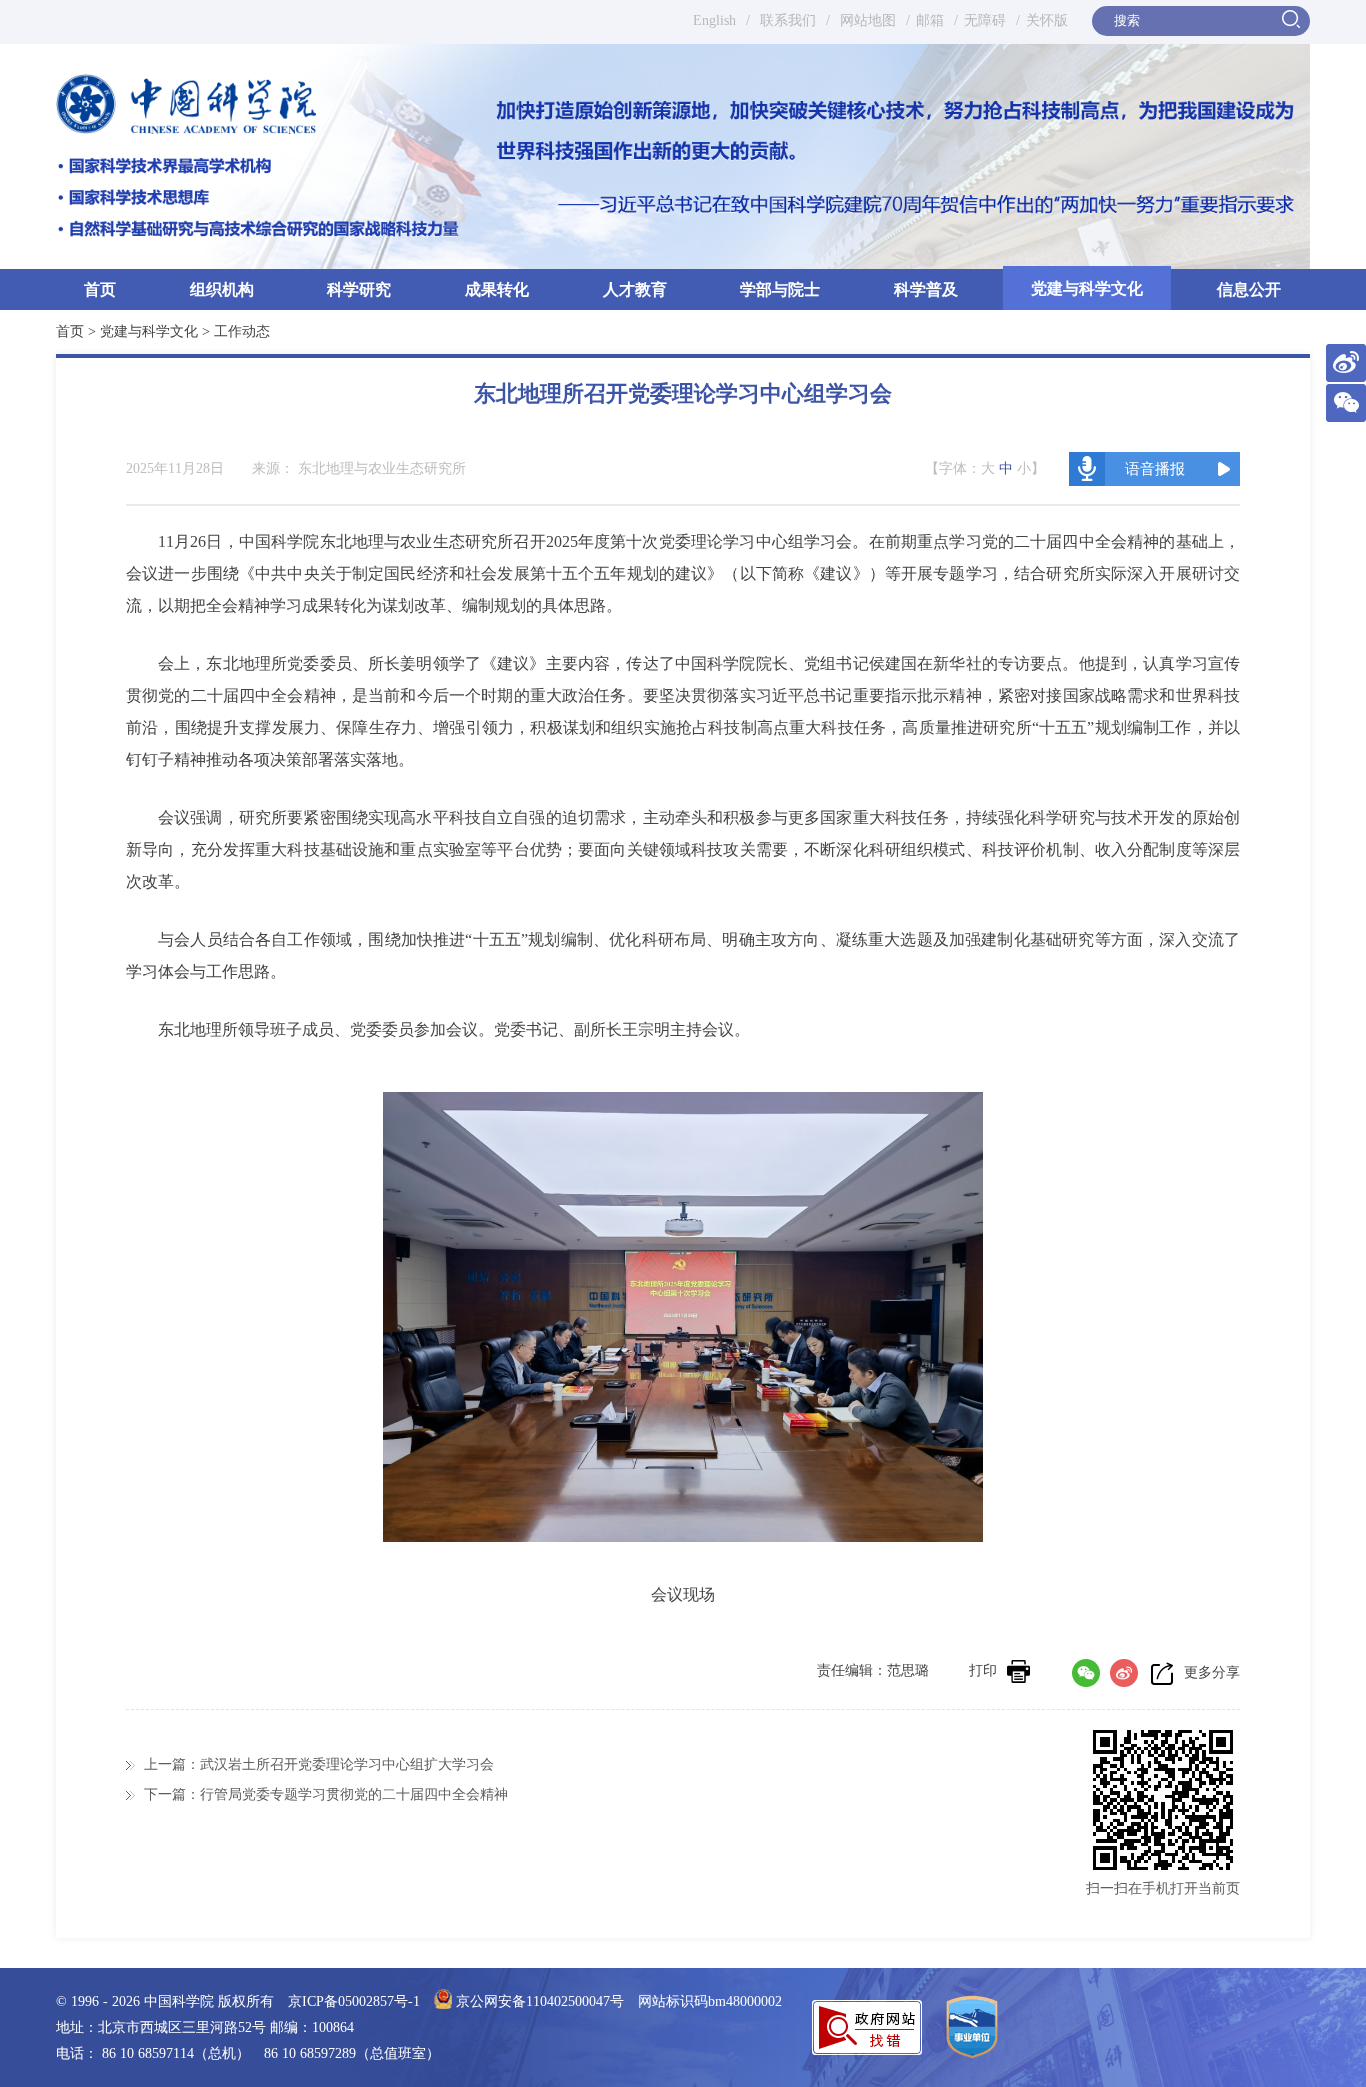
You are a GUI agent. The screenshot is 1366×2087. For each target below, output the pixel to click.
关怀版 (1047, 20)
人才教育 (635, 289)
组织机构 (222, 289)
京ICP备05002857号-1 (354, 2001)
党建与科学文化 (1087, 288)
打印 (983, 1670)
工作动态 (242, 331)
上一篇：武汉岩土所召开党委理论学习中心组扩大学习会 (319, 1764)
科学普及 (926, 289)
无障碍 (985, 20)
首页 (100, 289)
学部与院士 (780, 289)
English (714, 20)
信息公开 (1249, 289)
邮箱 (930, 20)
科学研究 (359, 289)
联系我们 (788, 20)
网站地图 (866, 20)
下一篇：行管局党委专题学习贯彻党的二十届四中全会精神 (326, 1794)
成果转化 (497, 289)
